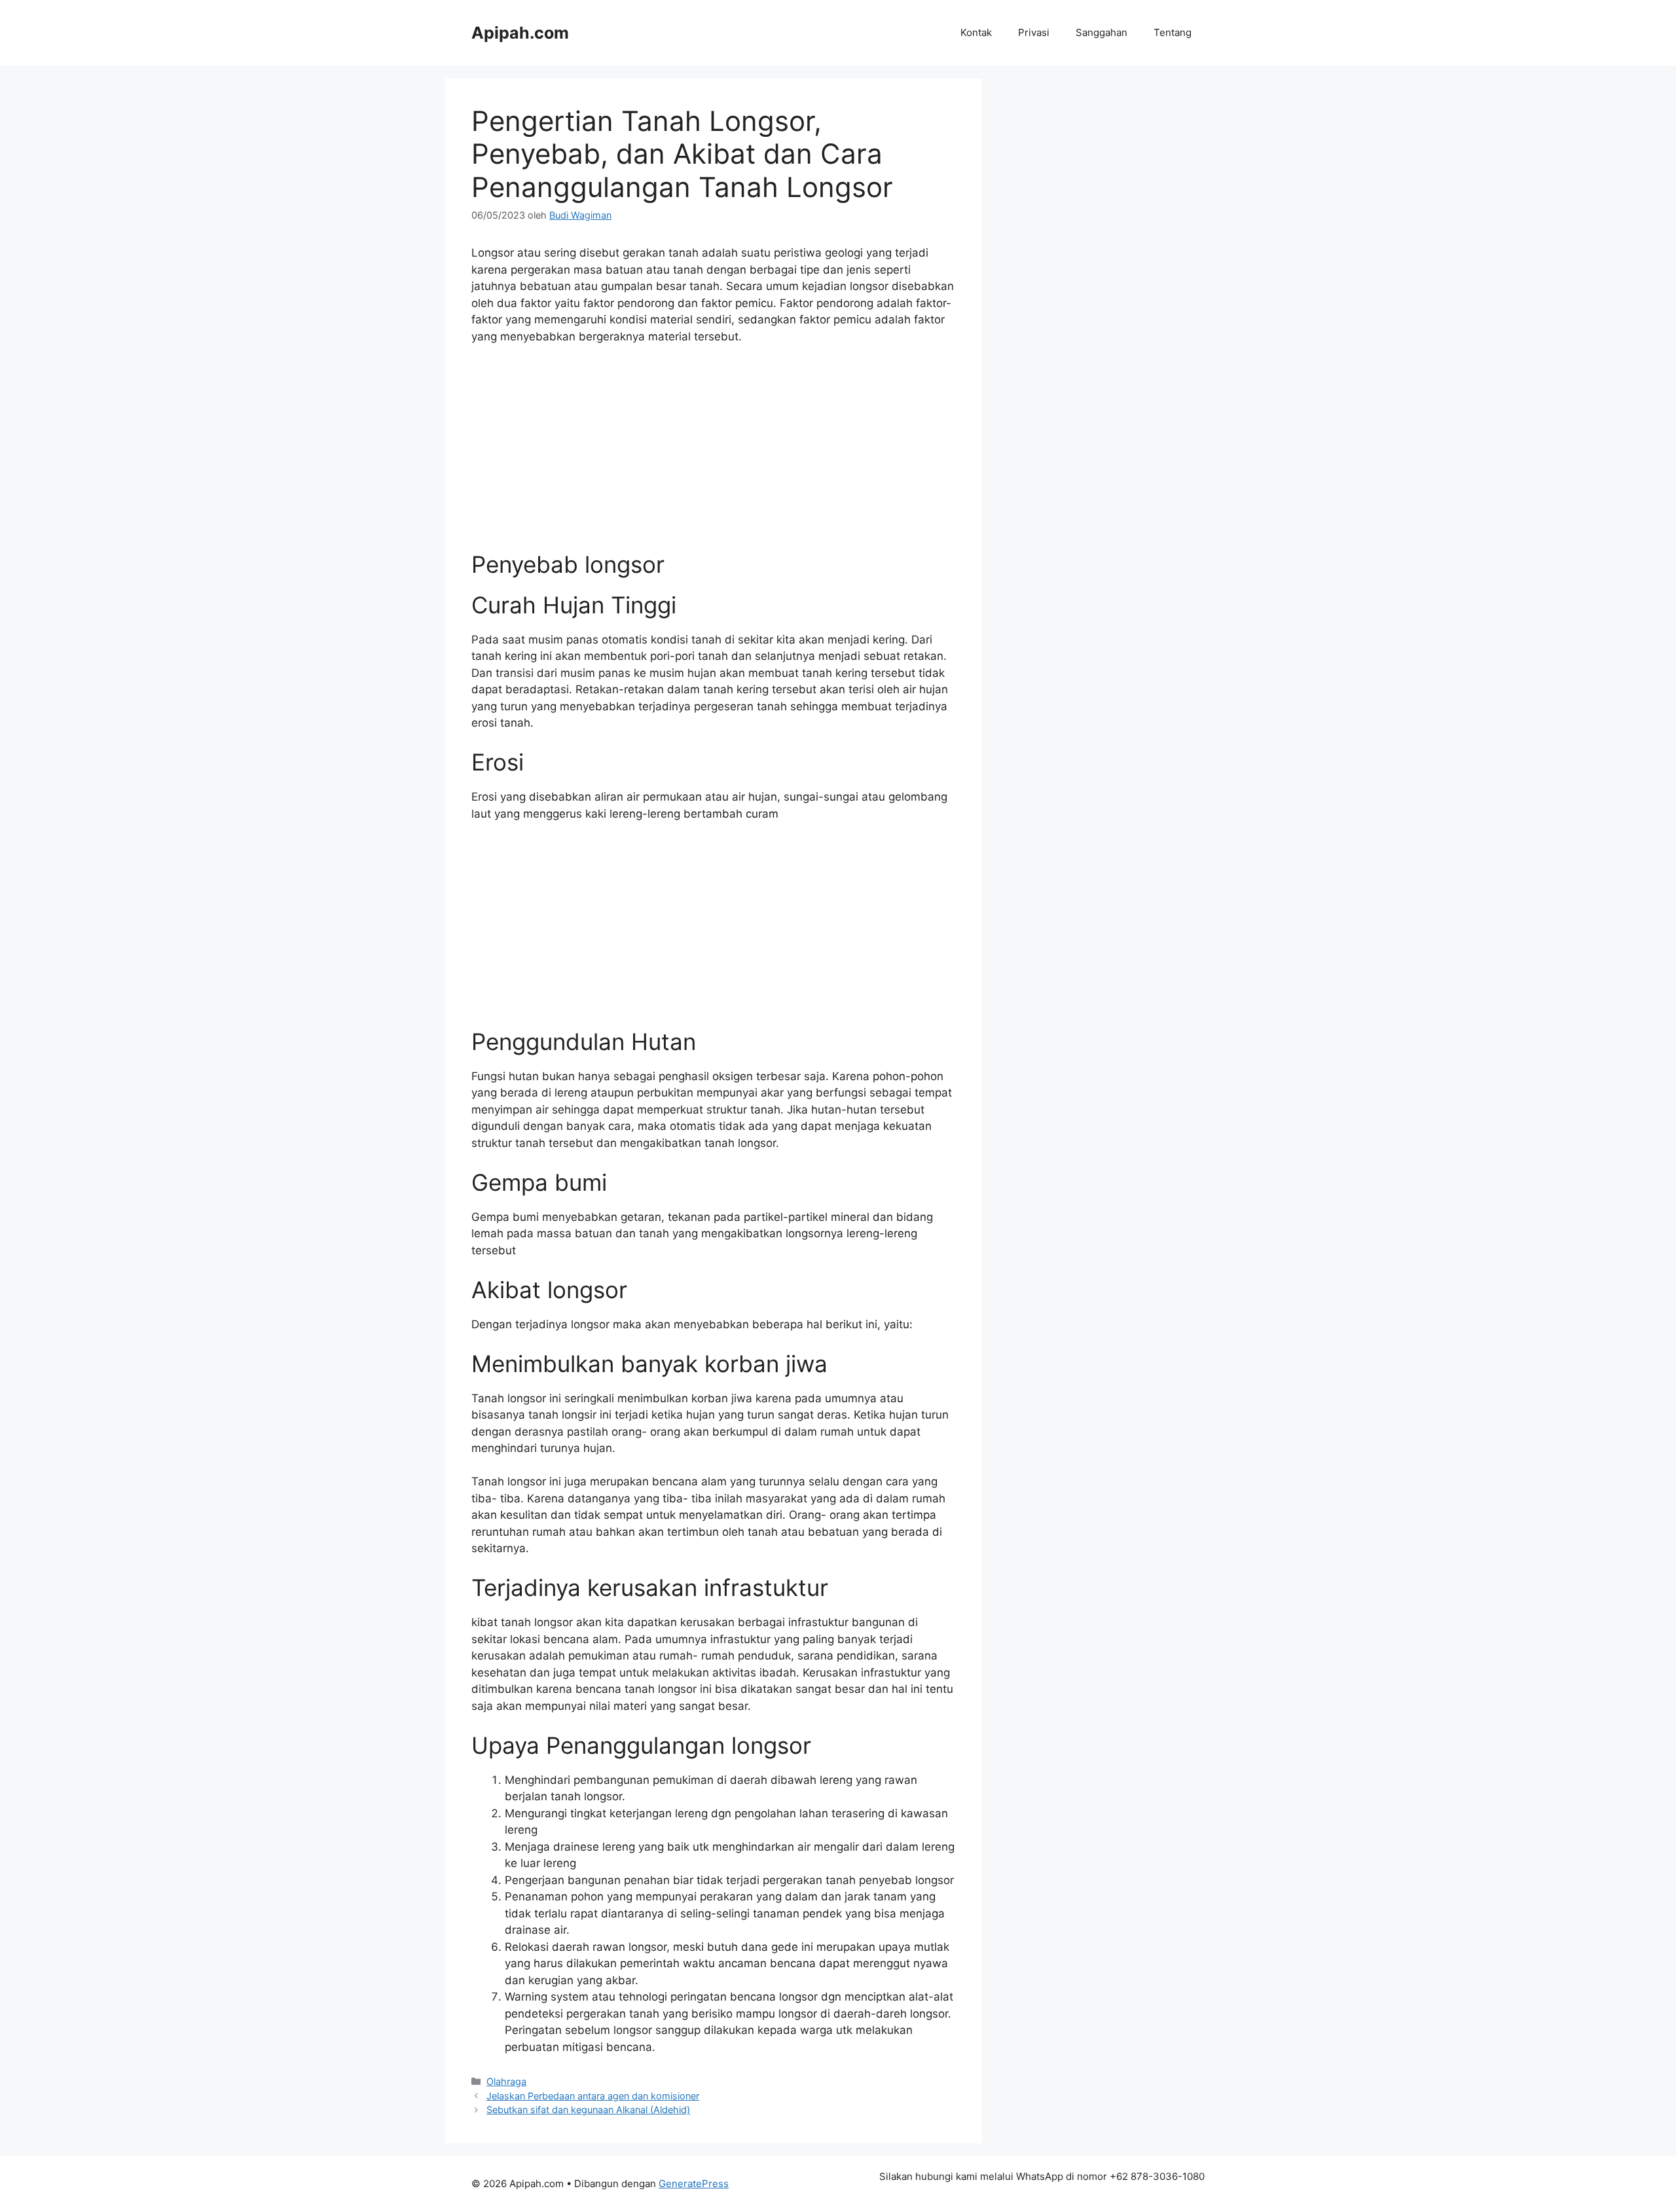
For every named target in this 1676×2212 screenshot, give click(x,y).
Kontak (976, 32)
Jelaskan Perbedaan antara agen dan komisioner (593, 2096)
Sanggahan (1102, 32)
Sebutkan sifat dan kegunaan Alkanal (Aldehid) (588, 2110)
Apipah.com (520, 33)
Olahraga (506, 2081)
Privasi (1034, 32)
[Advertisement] (714, 454)
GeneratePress (694, 2184)
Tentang (1173, 32)
